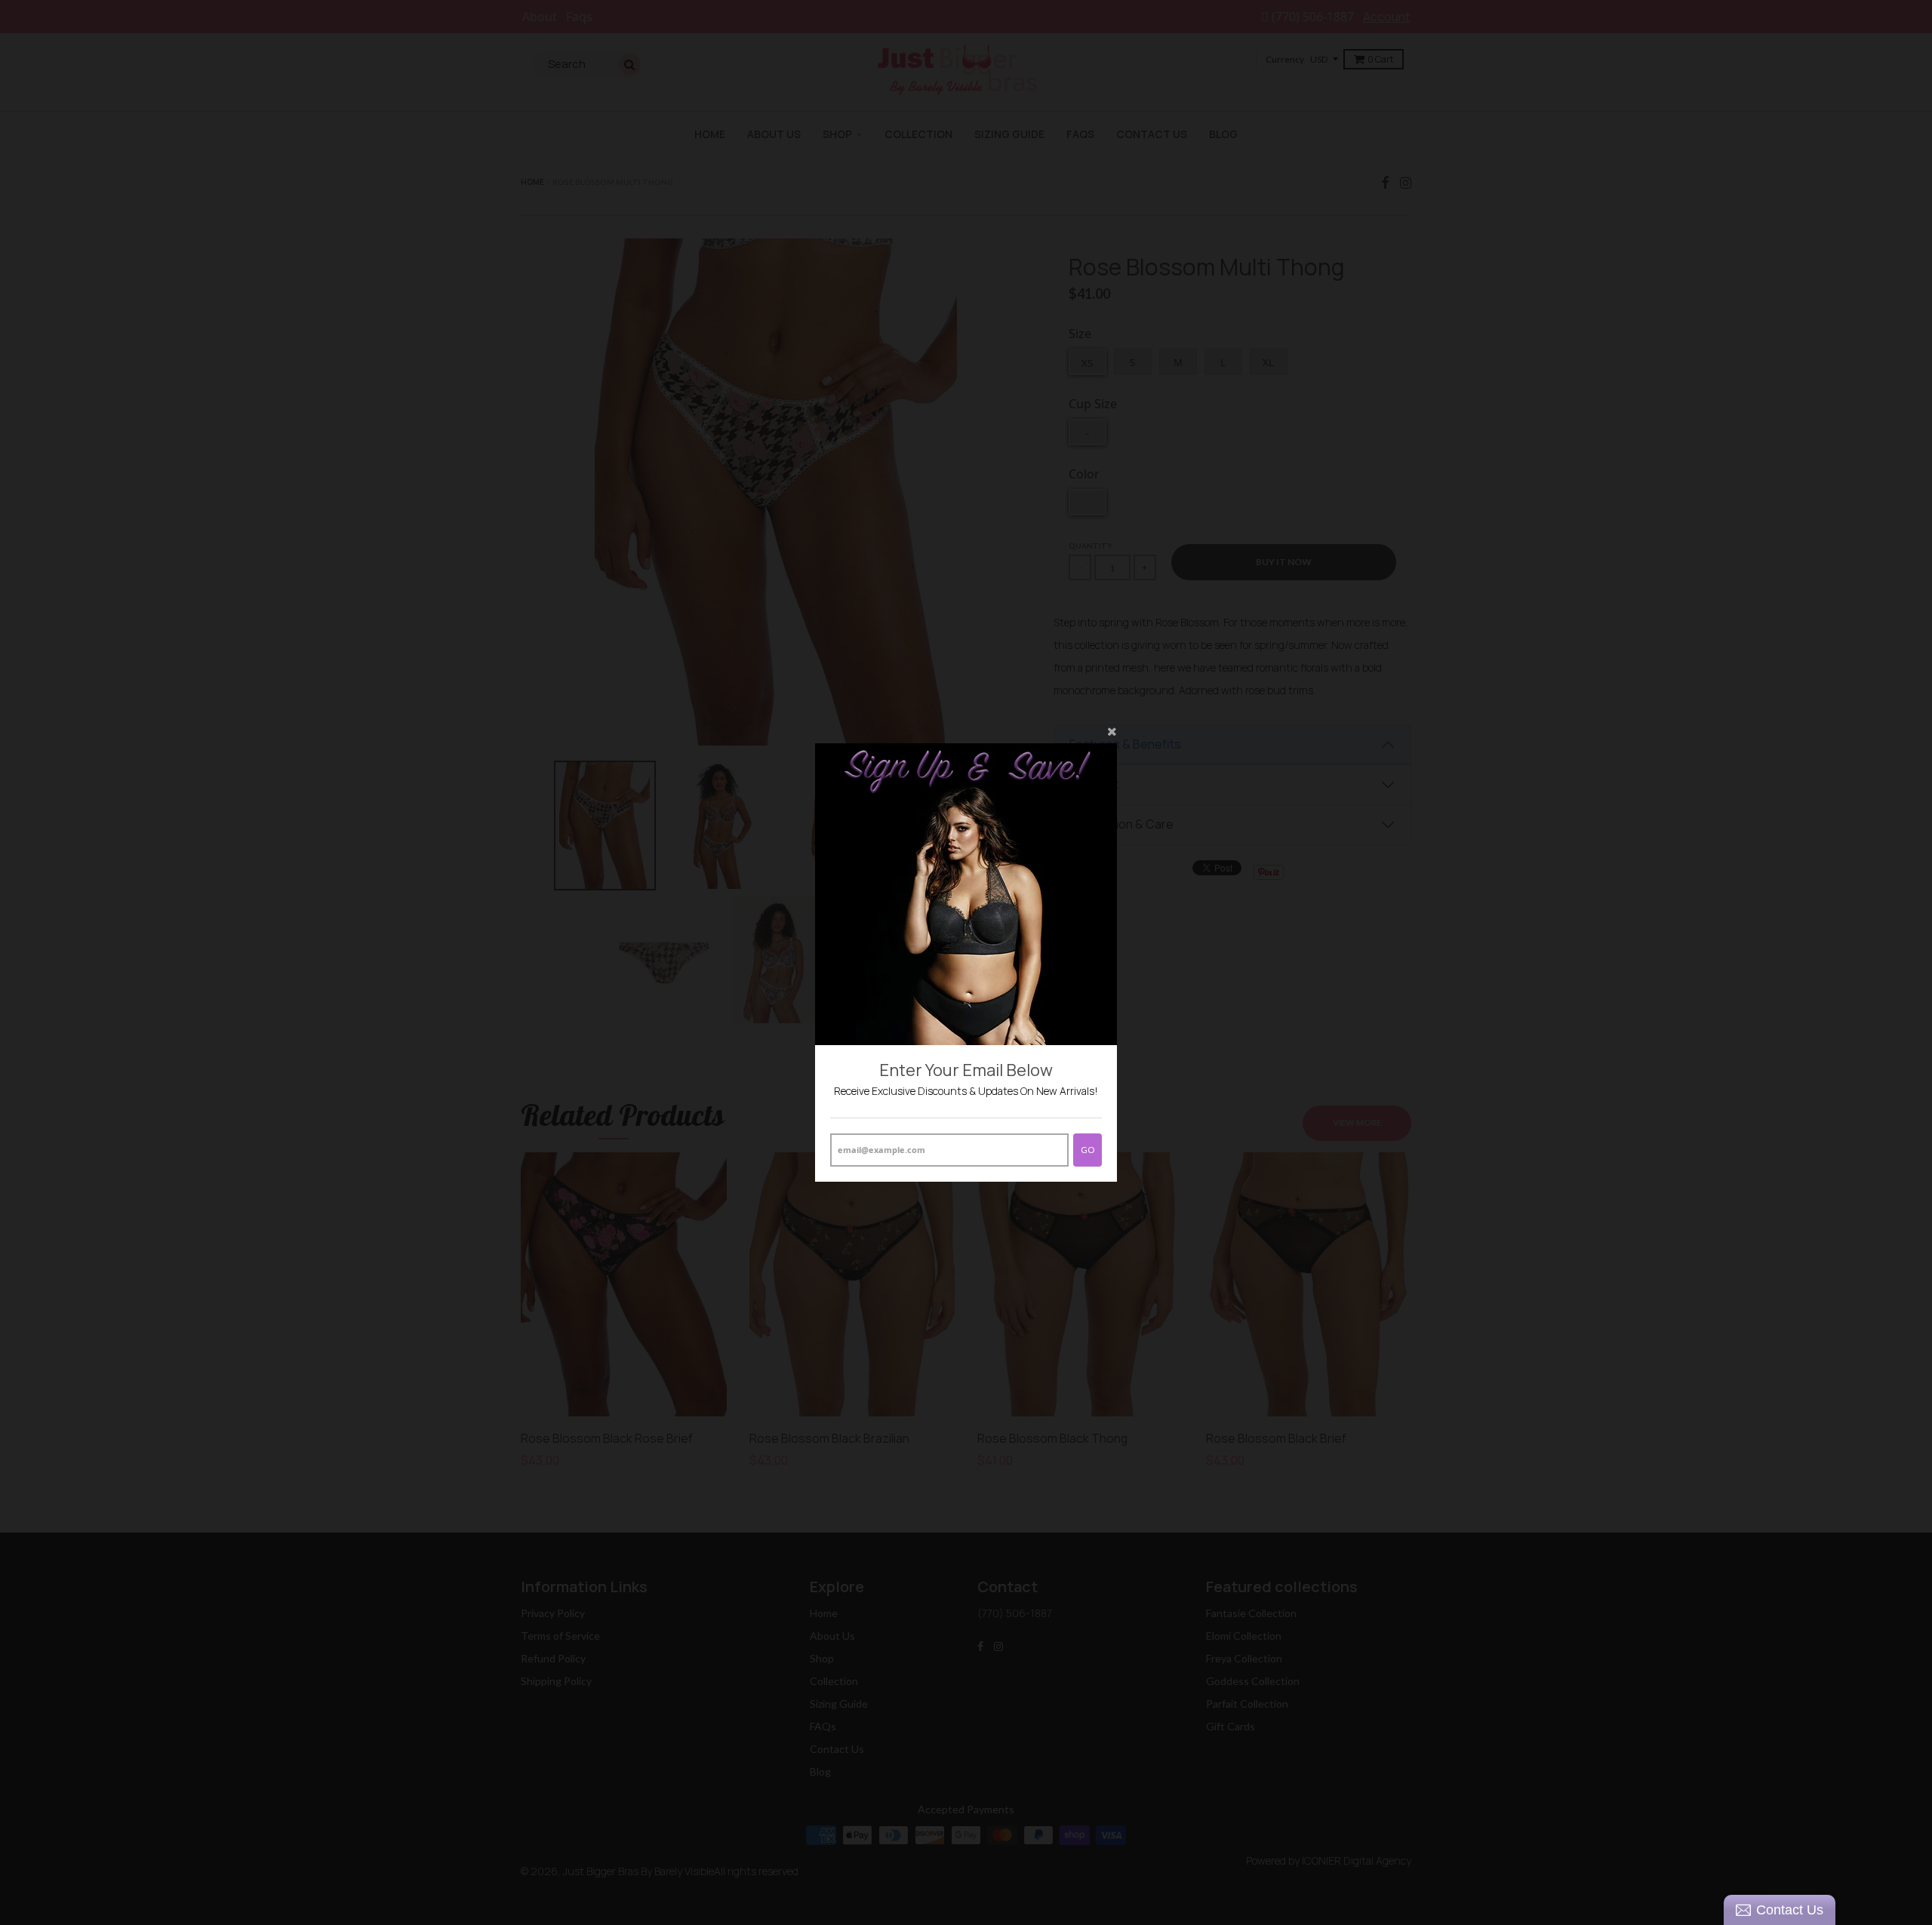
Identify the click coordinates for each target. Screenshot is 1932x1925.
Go (1088, 1150)
